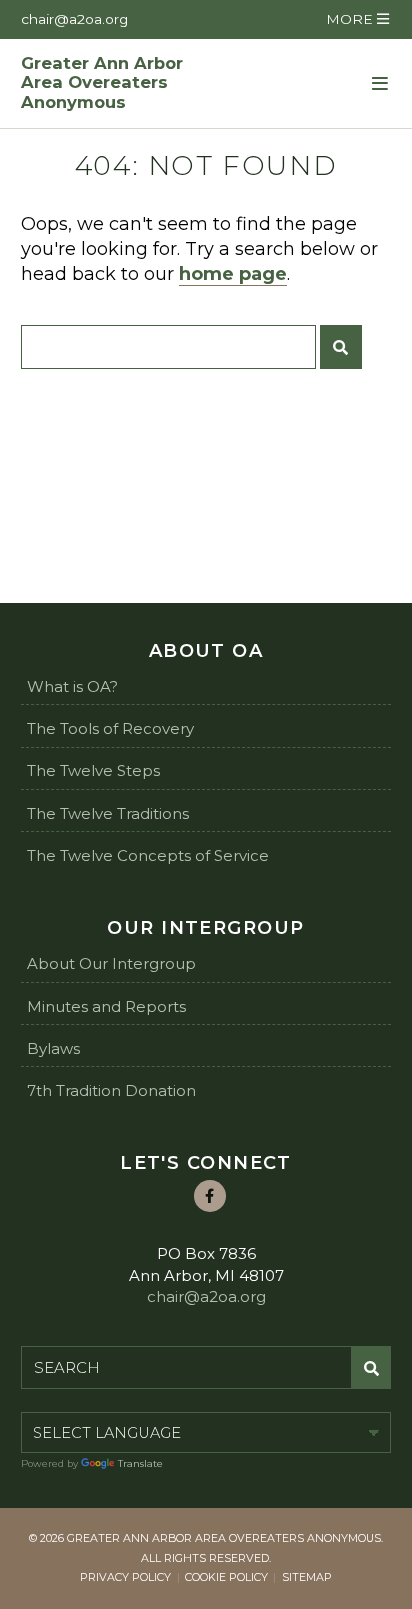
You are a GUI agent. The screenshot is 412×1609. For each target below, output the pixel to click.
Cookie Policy (226, 1577)
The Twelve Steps (93, 770)
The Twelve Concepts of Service (148, 855)
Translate (140, 1463)
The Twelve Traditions (108, 813)
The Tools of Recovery (110, 728)
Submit (341, 347)
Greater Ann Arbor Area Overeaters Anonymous (102, 83)
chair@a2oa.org (74, 19)
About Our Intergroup (111, 963)
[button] (357, 19)
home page (233, 274)
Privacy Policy (125, 1577)
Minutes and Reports (106, 1006)
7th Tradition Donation (111, 1090)
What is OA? (72, 686)
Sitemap (307, 1577)
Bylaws (53, 1048)
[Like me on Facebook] (210, 1196)
